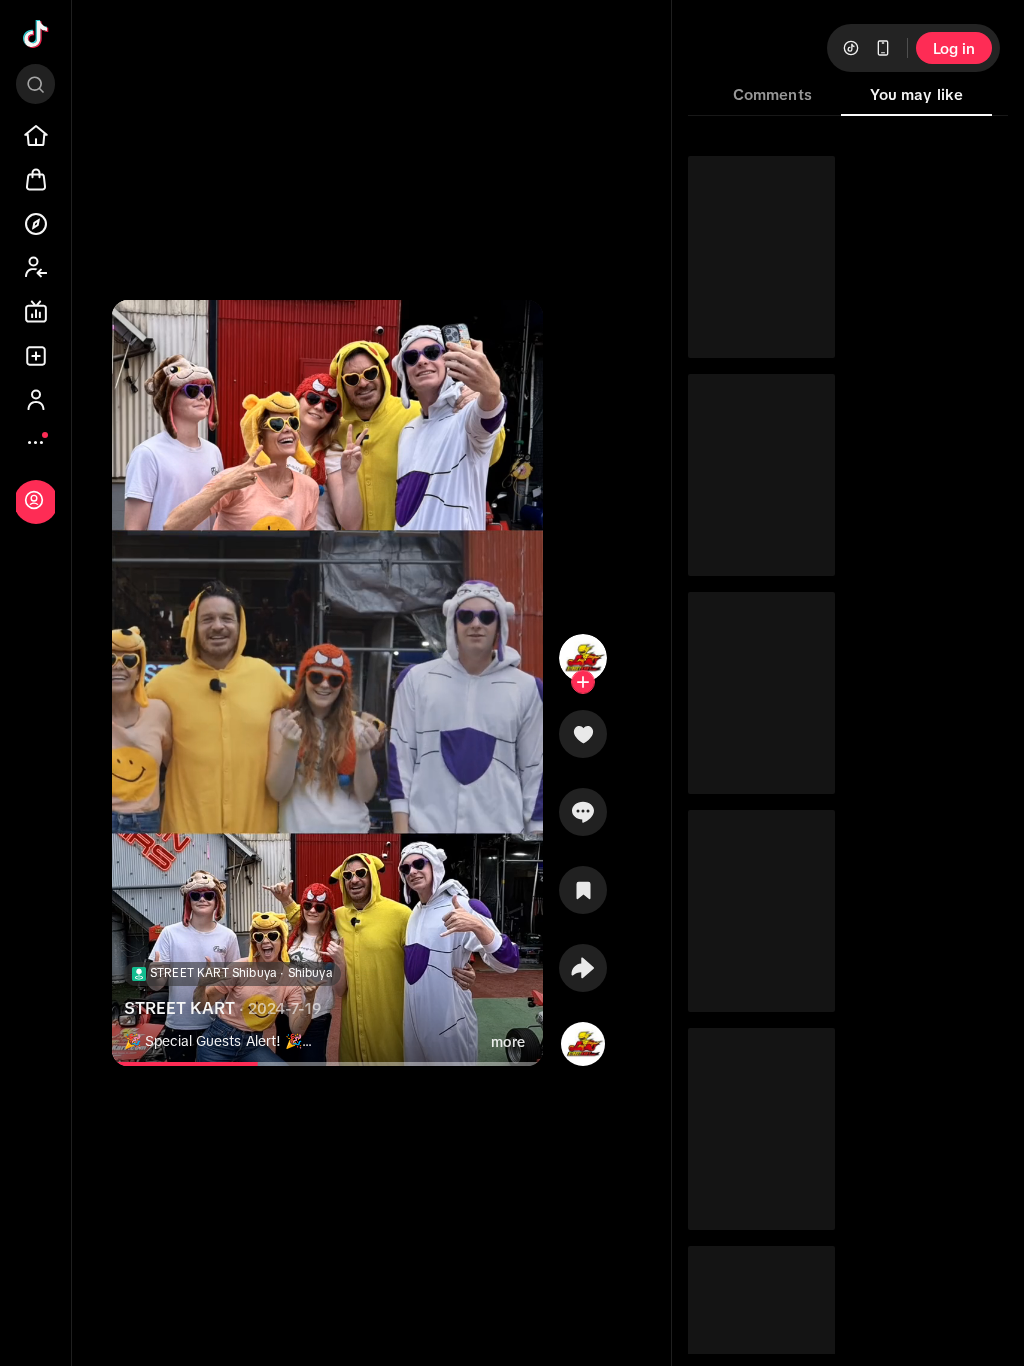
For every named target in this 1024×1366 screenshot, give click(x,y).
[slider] (191, 1064)
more (508, 1042)
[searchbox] (35, 84)
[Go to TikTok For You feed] (36, 34)
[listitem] (36, 136)
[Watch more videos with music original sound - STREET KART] (583, 1040)
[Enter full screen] (511, 332)
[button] (583, 741)
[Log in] (34, 500)
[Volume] (144, 332)
